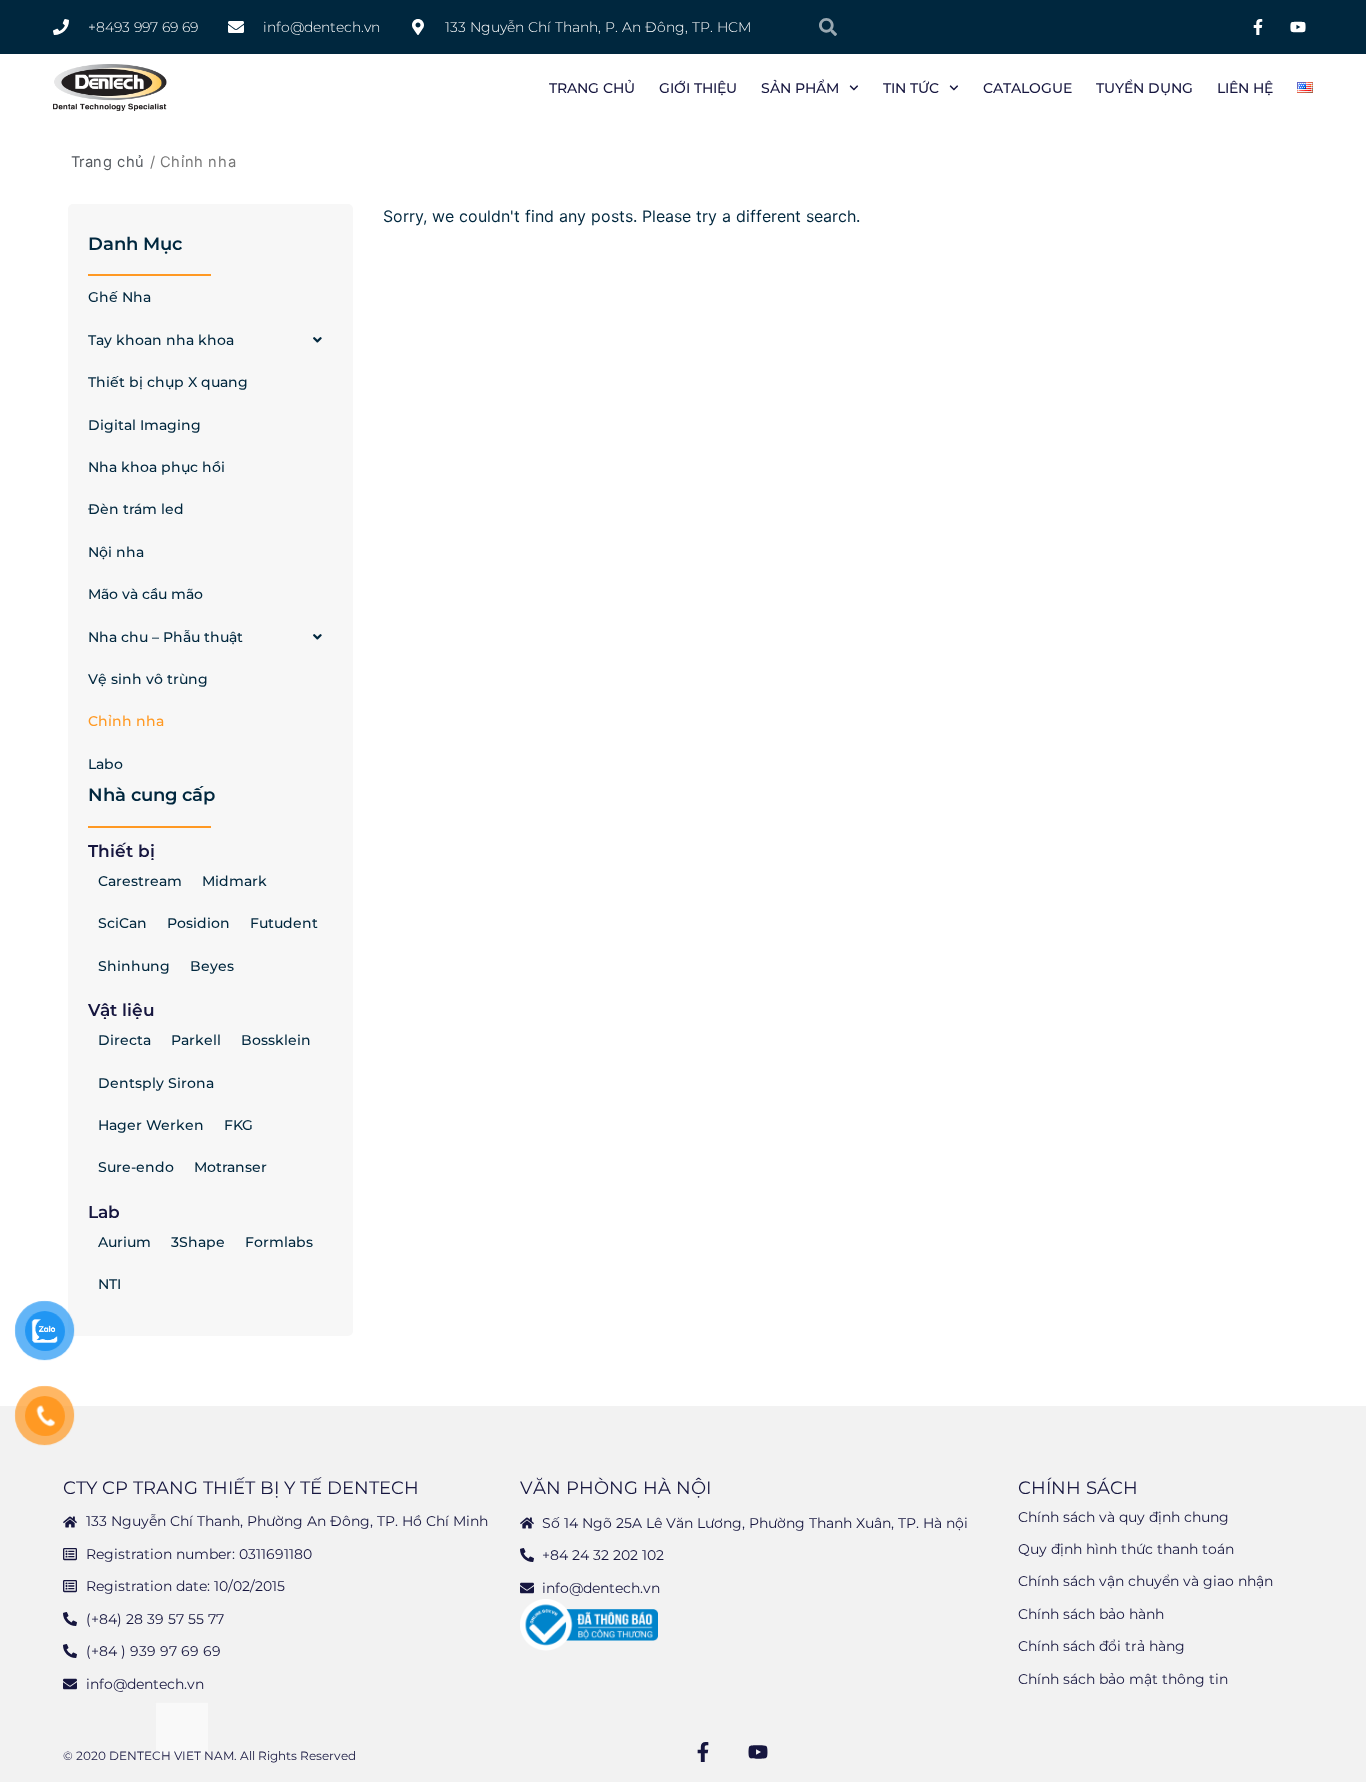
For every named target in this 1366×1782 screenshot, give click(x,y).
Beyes (212, 966)
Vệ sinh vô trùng (148, 679)
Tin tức (911, 88)
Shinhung (134, 966)
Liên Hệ (1245, 88)
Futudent (284, 923)
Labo (105, 764)
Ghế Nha (119, 297)
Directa (124, 1040)
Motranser (230, 1167)
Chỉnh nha (126, 721)
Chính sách (1078, 1488)
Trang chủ (592, 88)
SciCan (122, 923)
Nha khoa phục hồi (156, 467)
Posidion (198, 923)
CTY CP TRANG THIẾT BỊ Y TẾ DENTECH (241, 1488)
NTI (109, 1284)
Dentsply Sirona (156, 1083)
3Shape (198, 1242)
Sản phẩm (800, 88)
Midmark (234, 881)
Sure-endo (136, 1167)
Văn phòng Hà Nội (615, 1488)
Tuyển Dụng (1144, 88)
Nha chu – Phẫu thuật (165, 637)
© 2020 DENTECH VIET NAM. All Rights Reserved (209, 1755)
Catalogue (1027, 88)
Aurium (124, 1242)
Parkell (196, 1040)
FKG (238, 1125)
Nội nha (116, 552)
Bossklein (276, 1040)
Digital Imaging (144, 425)
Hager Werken (151, 1125)
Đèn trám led (136, 509)
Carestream (140, 881)
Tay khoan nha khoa (161, 340)
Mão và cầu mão (145, 594)
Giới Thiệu (698, 88)
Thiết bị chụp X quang (168, 382)
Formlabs (279, 1242)
